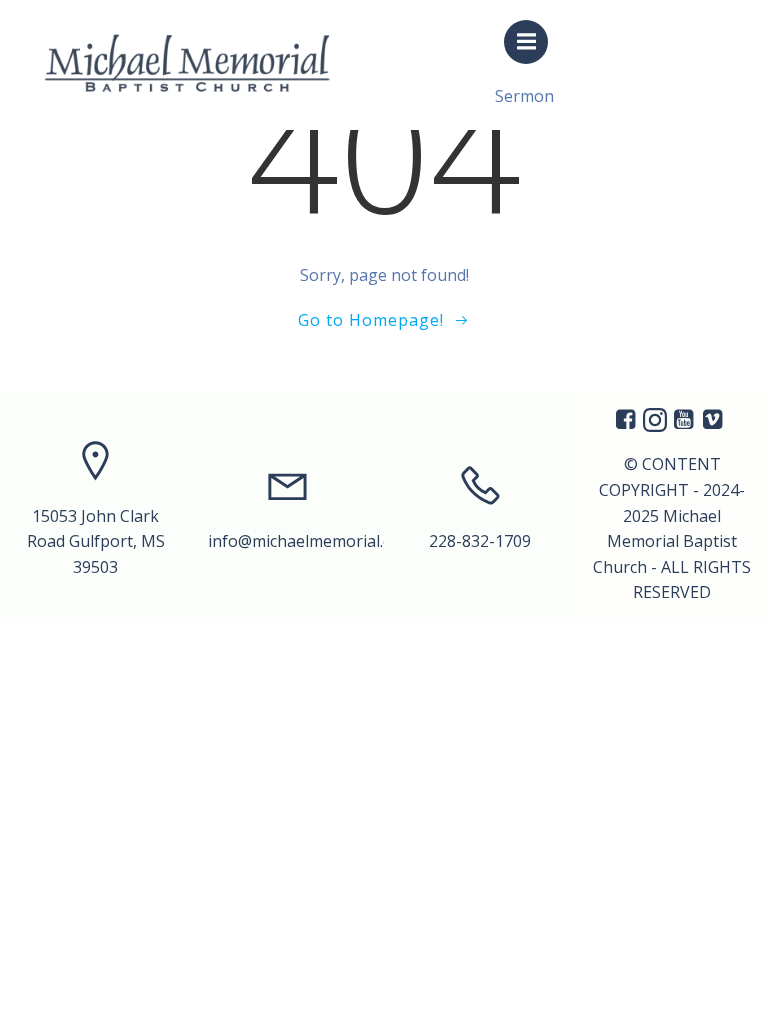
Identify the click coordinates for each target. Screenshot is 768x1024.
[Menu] (526, 42)
